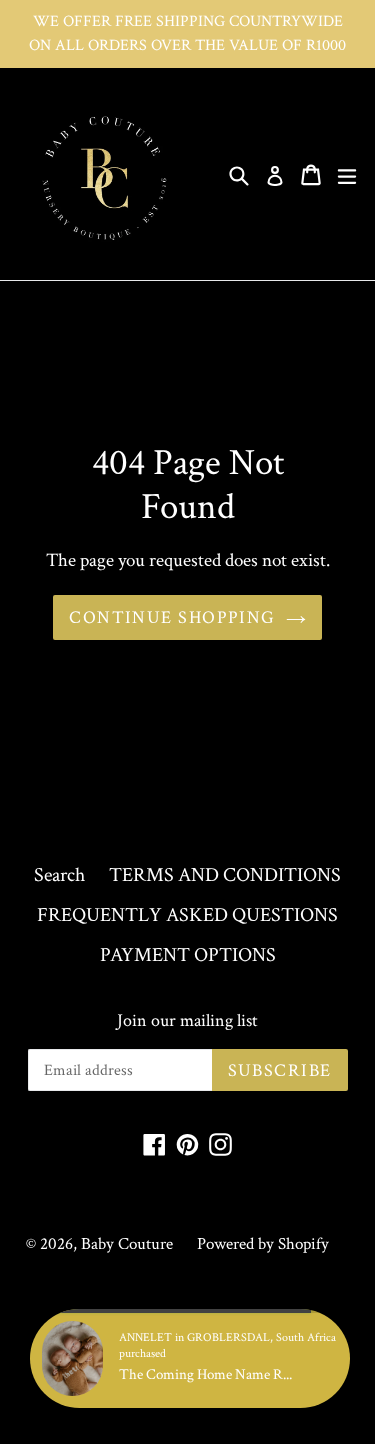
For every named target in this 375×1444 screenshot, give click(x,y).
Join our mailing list (187, 1021)
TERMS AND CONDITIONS (225, 875)
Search (59, 875)
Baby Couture (127, 1244)
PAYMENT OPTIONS (188, 955)
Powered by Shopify (263, 1244)
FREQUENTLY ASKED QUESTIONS (187, 915)
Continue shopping (172, 617)
